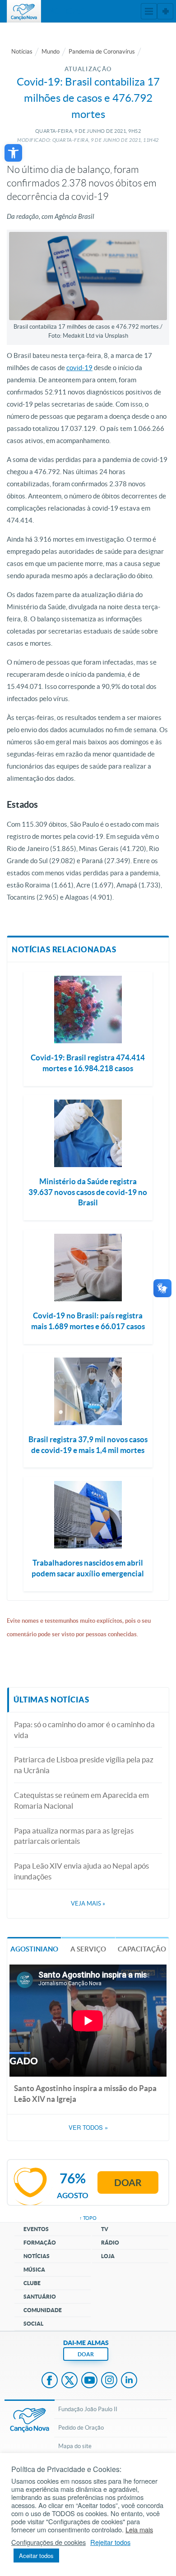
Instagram (109, 2381)
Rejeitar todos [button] (110, 2542)
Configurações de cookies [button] (49, 2542)
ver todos (88, 2128)
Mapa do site (75, 2446)
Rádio (110, 2243)
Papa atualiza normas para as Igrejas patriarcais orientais (74, 1836)
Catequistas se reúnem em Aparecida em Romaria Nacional (81, 1800)
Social (33, 2324)
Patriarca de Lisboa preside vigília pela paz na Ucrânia (84, 1765)
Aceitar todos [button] (36, 2556)
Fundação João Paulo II (88, 2409)
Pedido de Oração (81, 2428)
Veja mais (88, 1904)
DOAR (86, 2354)
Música (34, 2270)
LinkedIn (129, 2381)
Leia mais (139, 2530)
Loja (108, 2256)
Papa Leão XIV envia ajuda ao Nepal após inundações (81, 1871)
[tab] (34, 1949)
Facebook (50, 2381)
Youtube (89, 2381)
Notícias (22, 52)
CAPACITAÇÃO (142, 1949)
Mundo (51, 52)
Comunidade (43, 2310)
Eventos (36, 2229)
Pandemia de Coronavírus (102, 52)
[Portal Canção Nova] (24, 11)
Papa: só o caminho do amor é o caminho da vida (84, 1730)
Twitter (69, 2381)
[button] (13, 153)
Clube (32, 2283)
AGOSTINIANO (34, 1949)
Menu (149, 11)
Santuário (40, 2297)
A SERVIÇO (88, 1949)
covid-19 (79, 368)
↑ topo (88, 2218)
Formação (40, 2243)
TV (105, 2229)
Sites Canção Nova (165, 11)
